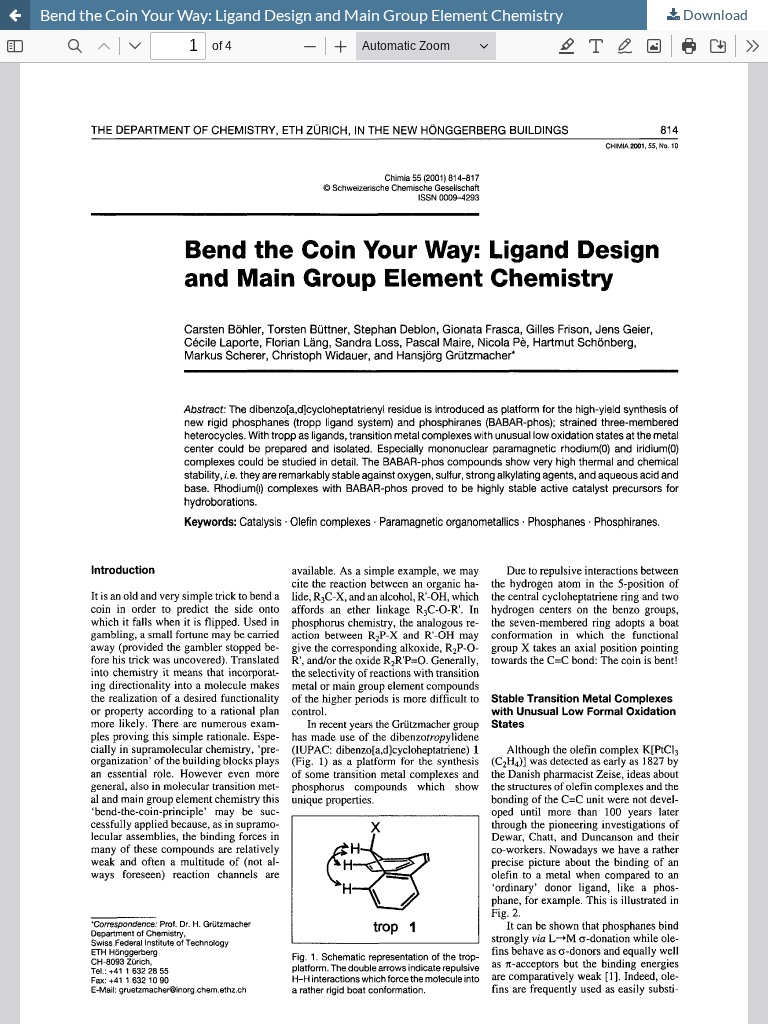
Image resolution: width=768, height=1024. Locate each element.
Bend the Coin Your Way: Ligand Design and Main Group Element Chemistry (301, 14)
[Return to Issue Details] (15, 15)
